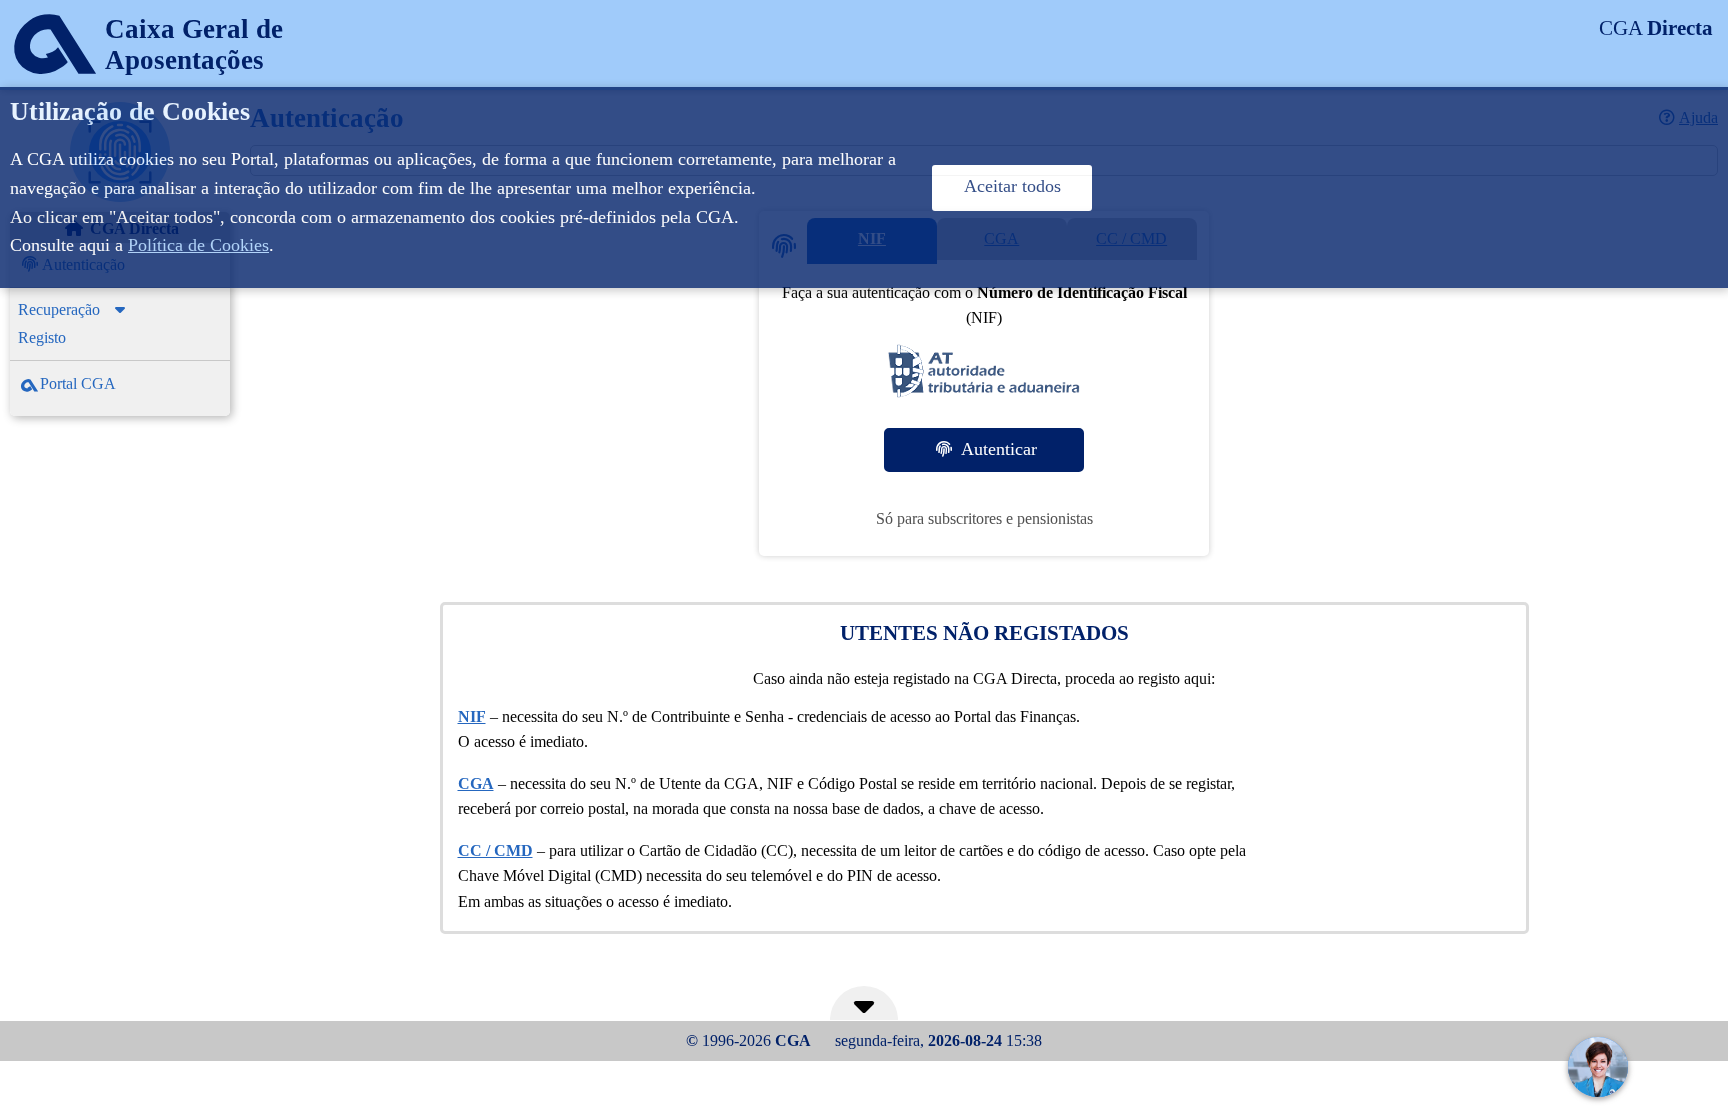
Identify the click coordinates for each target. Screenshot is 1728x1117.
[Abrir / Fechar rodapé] (864, 1011)
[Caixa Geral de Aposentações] (141, 84)
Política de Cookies (198, 245)
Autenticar (996, 449)
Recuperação (59, 309)
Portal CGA (78, 383)
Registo (42, 337)
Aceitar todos (1012, 186)
